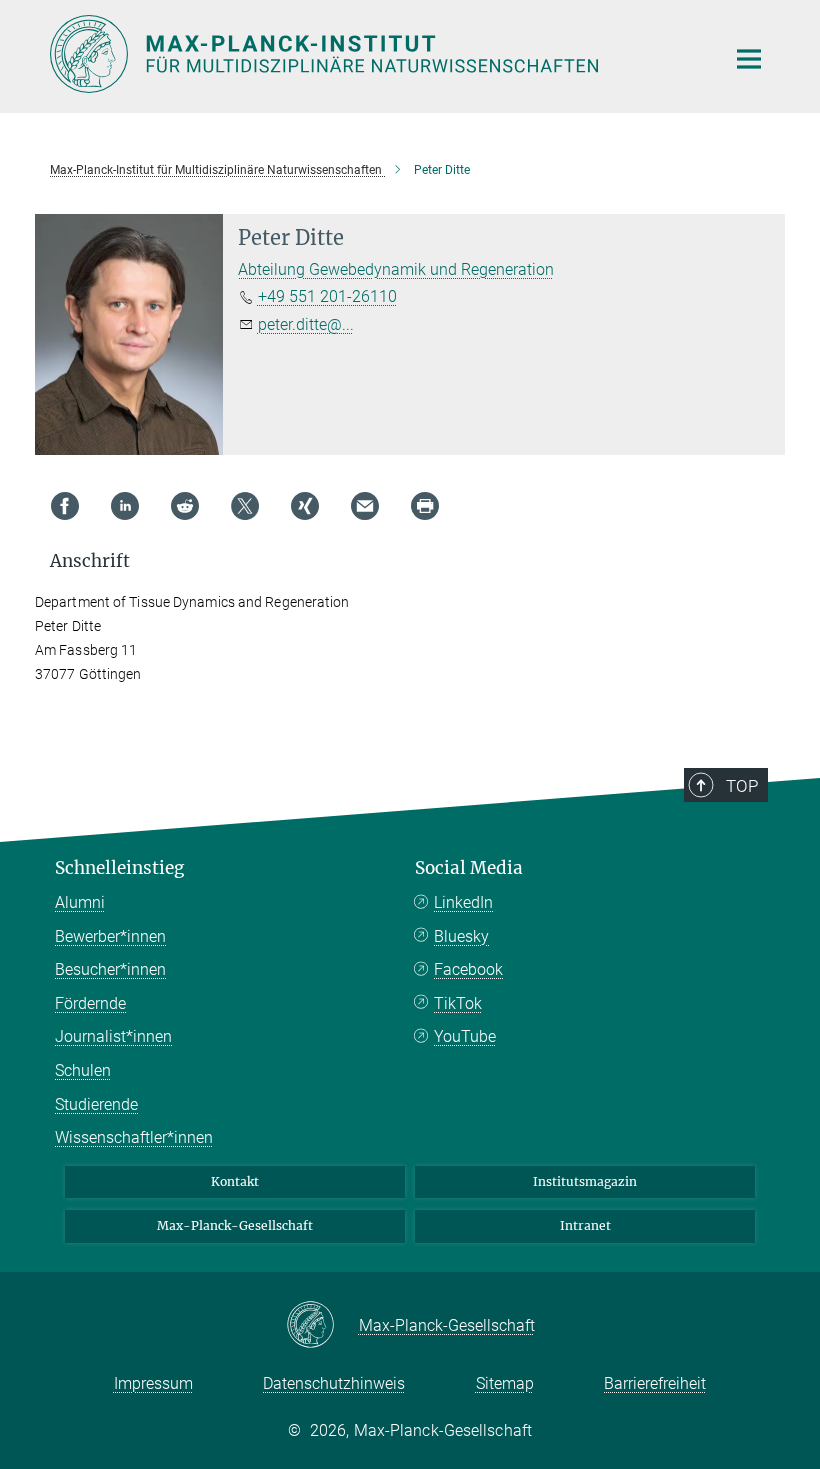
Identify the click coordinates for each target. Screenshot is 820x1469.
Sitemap (505, 1383)
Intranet (585, 1225)
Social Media (469, 868)
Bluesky (461, 936)
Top (742, 786)
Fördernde (90, 1003)
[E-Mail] (365, 506)
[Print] (425, 506)
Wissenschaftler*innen (134, 1137)
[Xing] (305, 506)
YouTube (465, 1036)
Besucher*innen (110, 969)
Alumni (80, 902)
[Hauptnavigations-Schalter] (749, 59)
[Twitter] (245, 506)
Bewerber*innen (110, 936)
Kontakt (235, 1181)
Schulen (83, 1070)
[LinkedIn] (125, 506)
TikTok (458, 1003)
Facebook (468, 969)
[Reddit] (185, 506)
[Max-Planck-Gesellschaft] (322, 1326)
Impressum (153, 1383)
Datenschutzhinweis (334, 1383)
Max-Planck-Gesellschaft (235, 1225)
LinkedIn (463, 902)
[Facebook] (65, 506)
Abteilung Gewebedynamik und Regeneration (396, 269)
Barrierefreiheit (655, 1383)
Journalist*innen (113, 1036)
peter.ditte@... (306, 324)
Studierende (96, 1104)
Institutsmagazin (585, 1181)
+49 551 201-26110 (327, 296)
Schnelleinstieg (119, 868)
